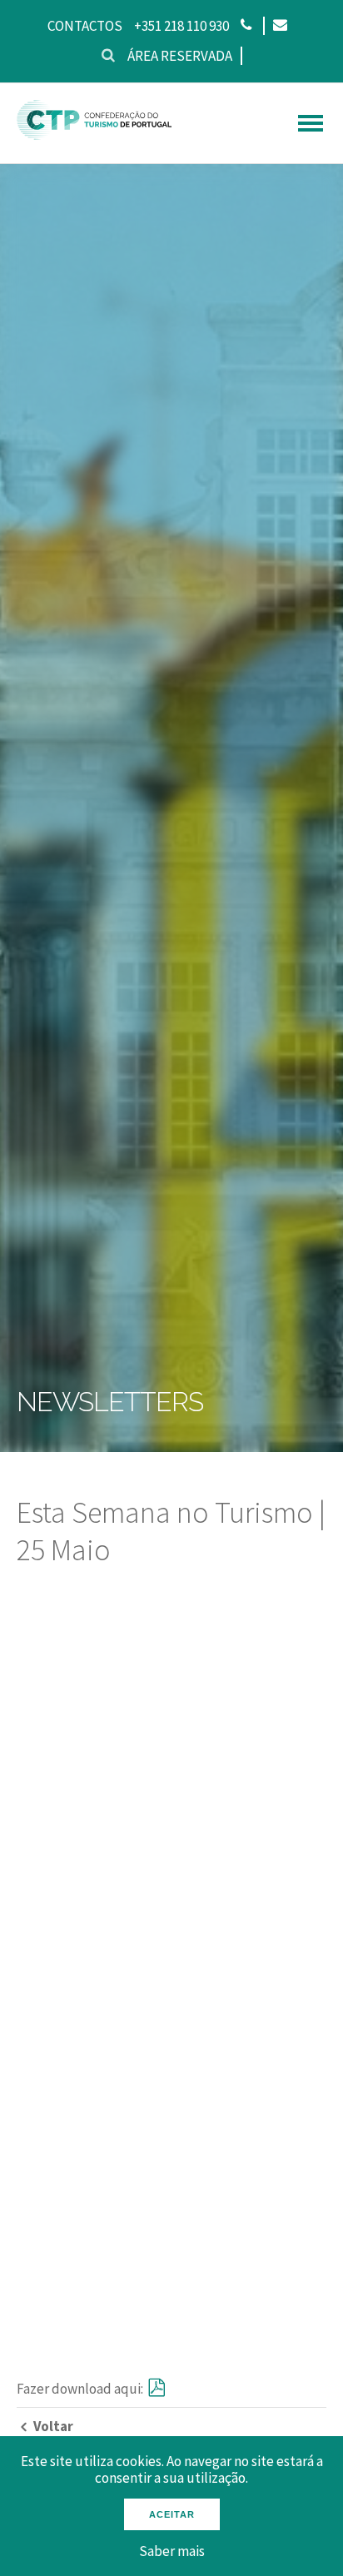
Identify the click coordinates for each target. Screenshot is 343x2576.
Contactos (85, 26)
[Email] (279, 26)
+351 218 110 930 (181, 26)
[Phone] (246, 26)
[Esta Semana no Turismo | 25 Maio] (154, 2388)
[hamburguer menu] (311, 123)
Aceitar (172, 2514)
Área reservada (180, 56)
